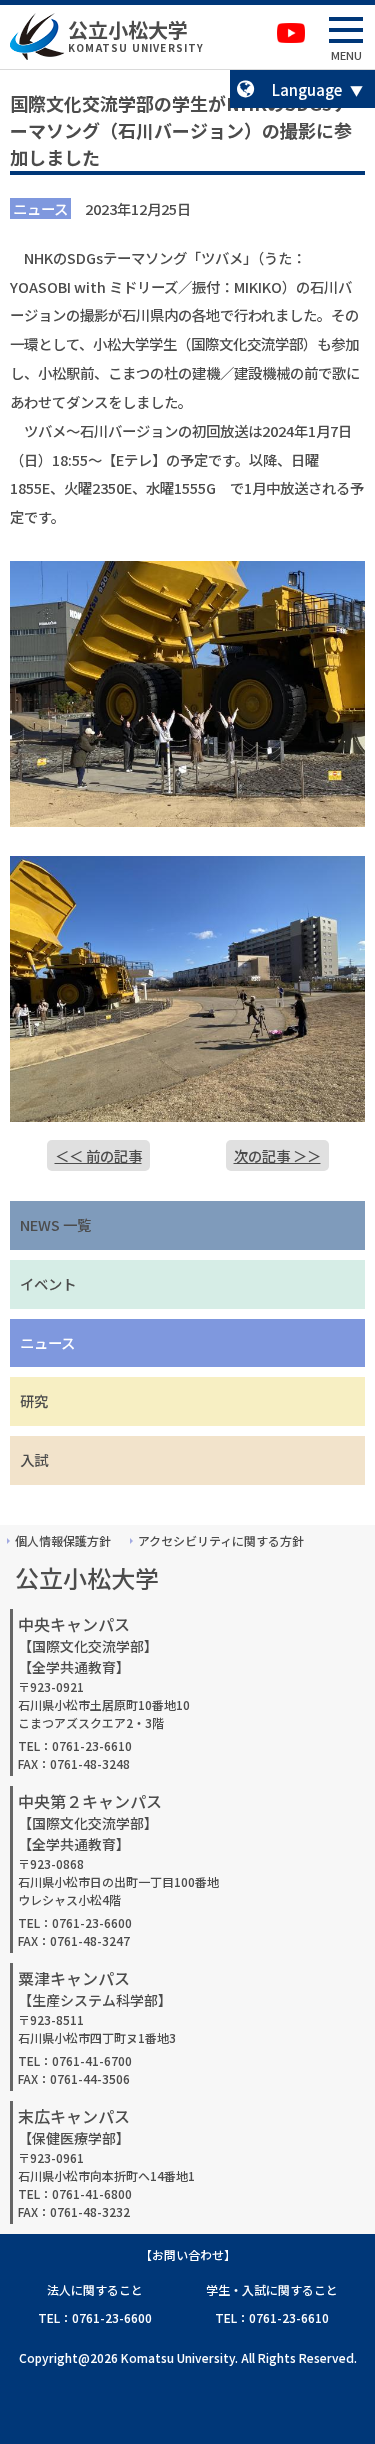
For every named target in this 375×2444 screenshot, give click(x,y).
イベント (48, 1283)
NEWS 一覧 (55, 1224)
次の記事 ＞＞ (277, 1155)
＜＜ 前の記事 (98, 1155)
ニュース (47, 1342)
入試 (34, 1459)
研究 (34, 1400)
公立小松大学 (128, 29)
